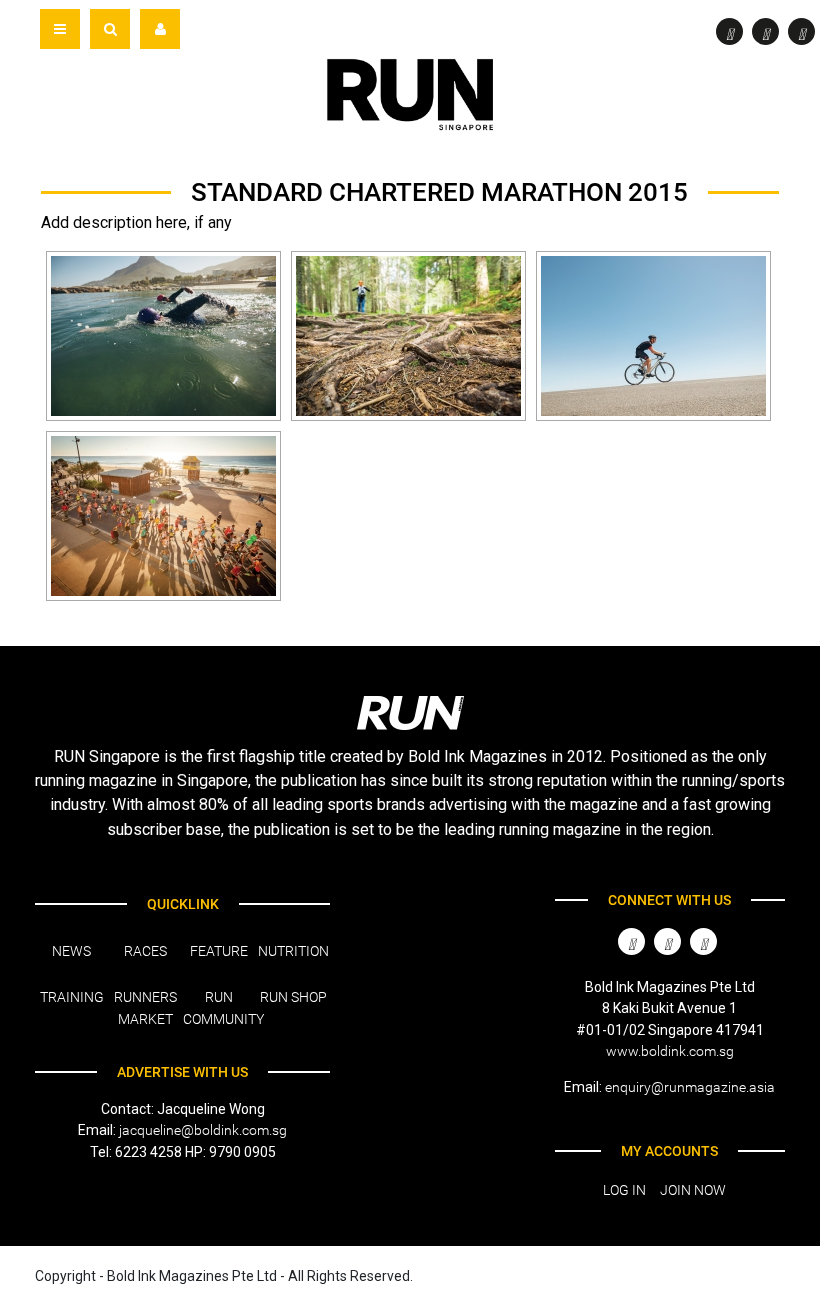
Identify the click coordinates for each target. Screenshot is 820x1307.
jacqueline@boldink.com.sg (203, 1130)
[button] (110, 29)
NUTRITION (293, 951)
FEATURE (219, 951)
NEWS (71, 951)
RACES (145, 951)
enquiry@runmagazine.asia (690, 1087)
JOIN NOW (693, 1190)
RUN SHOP (293, 997)
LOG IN (624, 1190)
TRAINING (72, 997)
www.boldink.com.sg (670, 1051)
